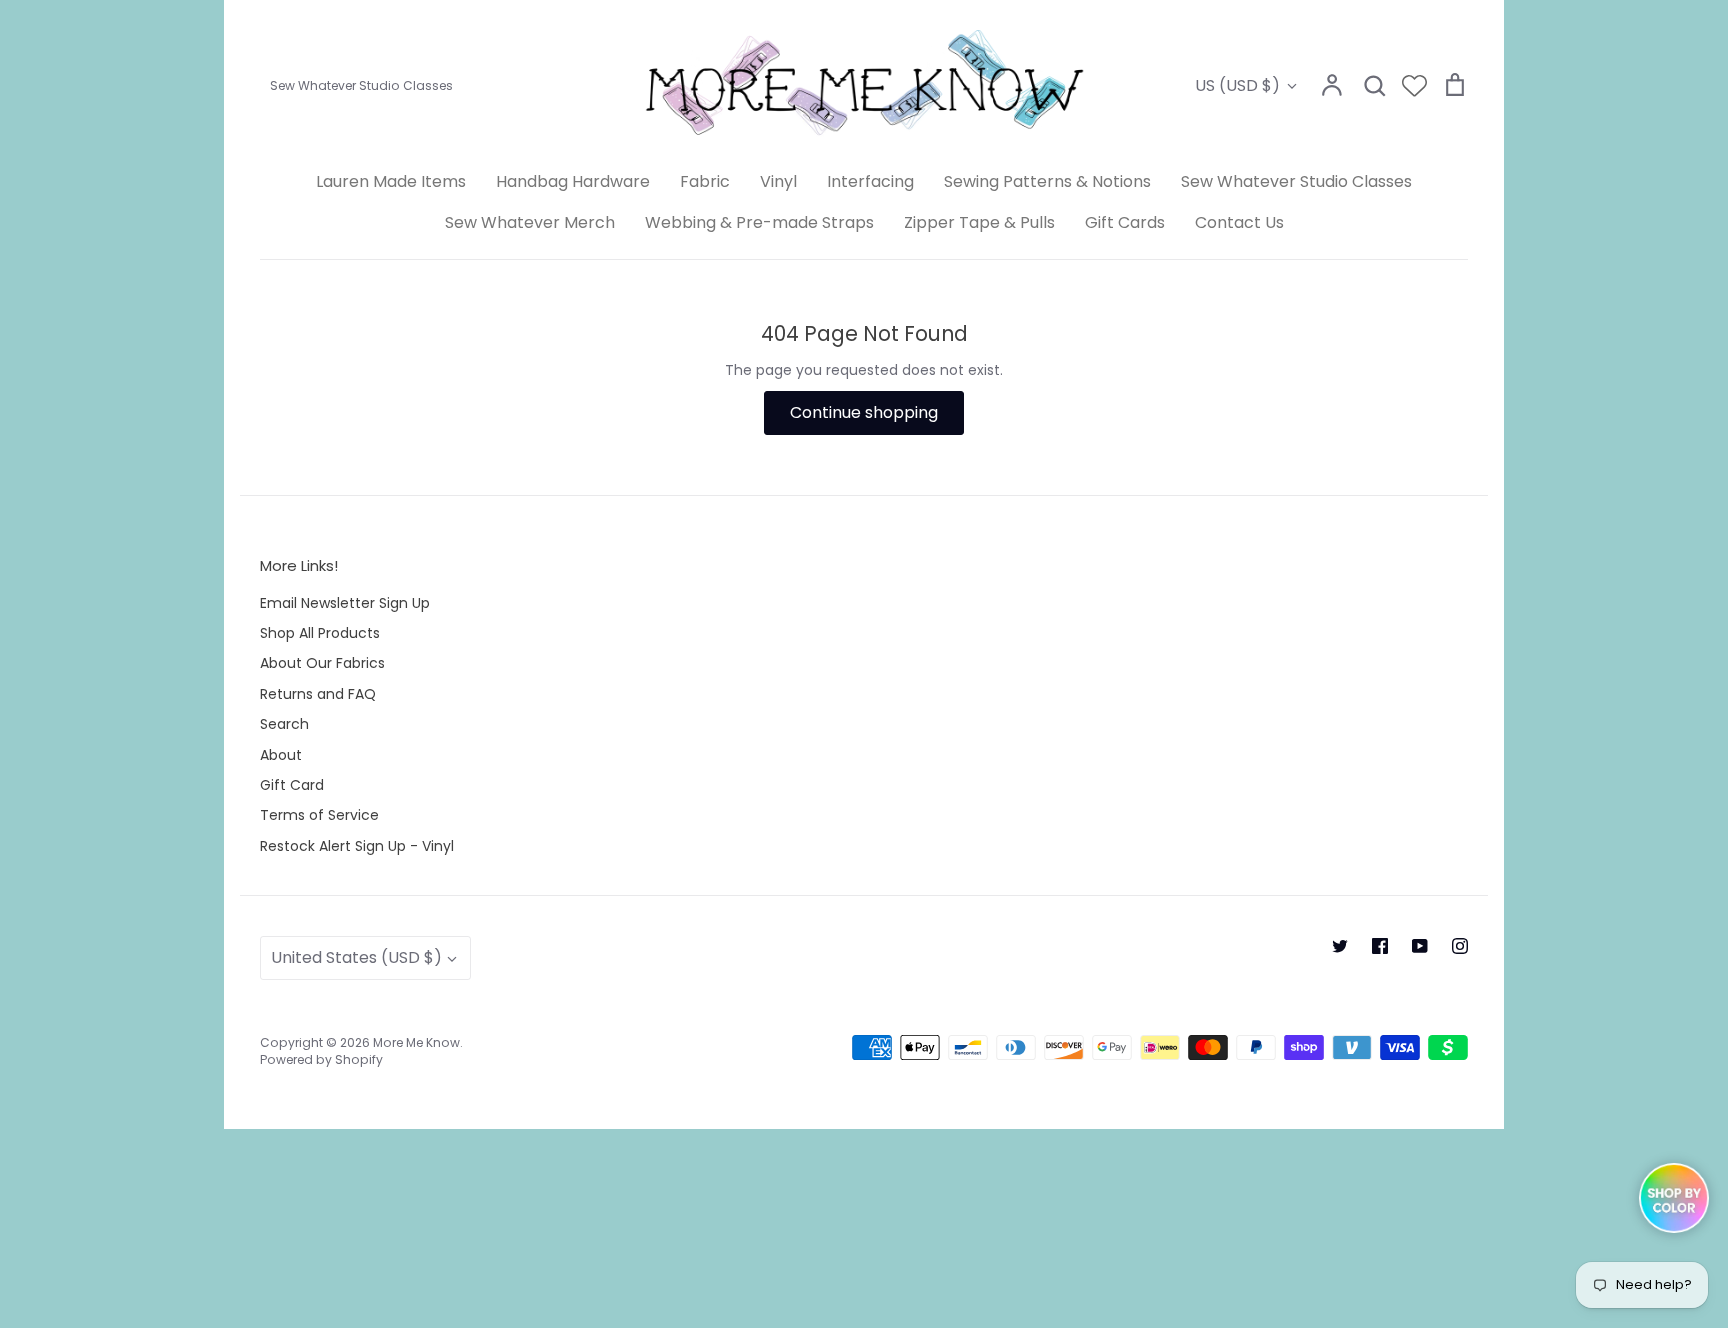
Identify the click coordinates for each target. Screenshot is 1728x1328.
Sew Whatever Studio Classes (1296, 181)
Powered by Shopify (321, 1059)
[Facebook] (1380, 946)
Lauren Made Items (391, 181)
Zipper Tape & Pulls (979, 222)
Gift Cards (1125, 222)
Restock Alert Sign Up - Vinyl (357, 846)
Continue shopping (864, 412)
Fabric (705, 181)
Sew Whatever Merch (530, 222)
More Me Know (416, 1042)
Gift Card (292, 785)
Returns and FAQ (318, 694)
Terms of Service (319, 815)
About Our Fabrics (322, 663)
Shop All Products (320, 633)
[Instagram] (1460, 946)
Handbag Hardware (573, 181)
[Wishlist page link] (1414, 85)
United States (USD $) (356, 957)
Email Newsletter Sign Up (345, 603)
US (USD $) (1237, 85)
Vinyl (778, 181)
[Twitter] (1340, 946)
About (281, 755)
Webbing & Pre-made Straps (759, 222)
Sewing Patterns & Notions (1047, 181)
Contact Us (1239, 222)
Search (284, 724)
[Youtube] (1420, 946)
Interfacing (870, 181)
